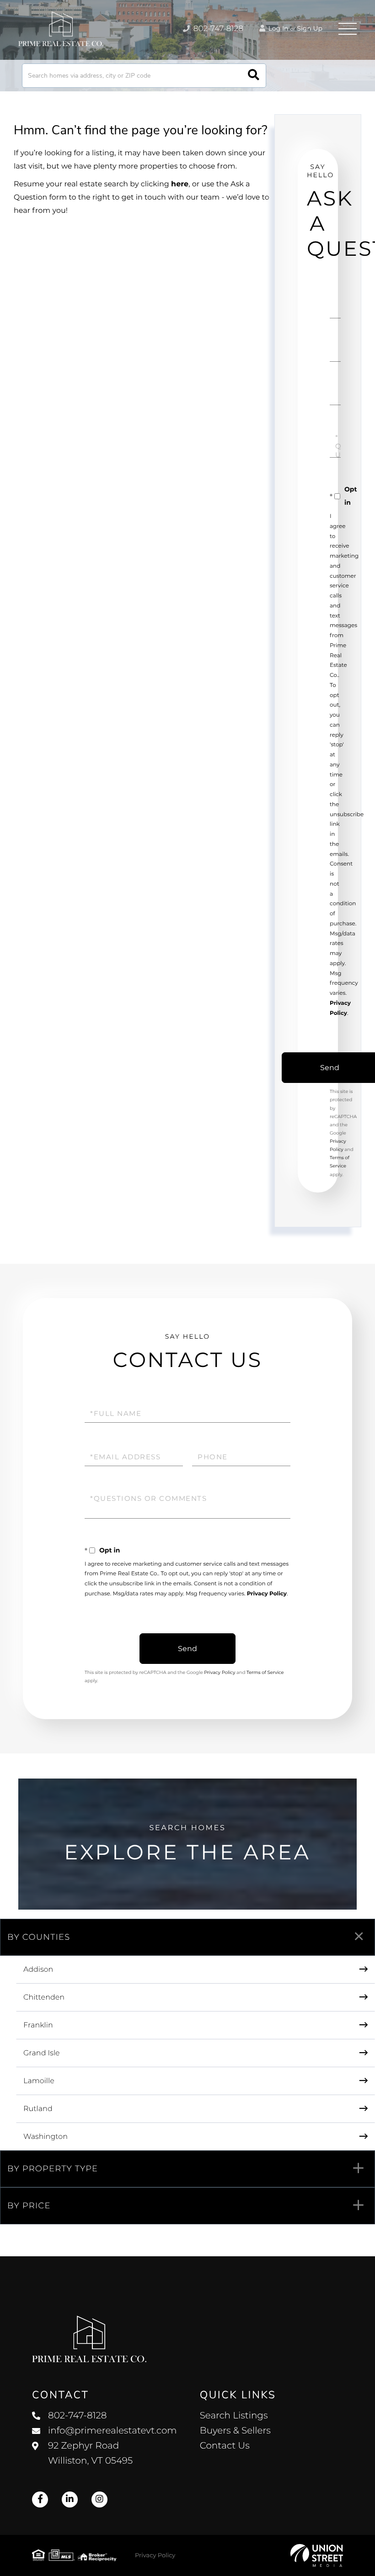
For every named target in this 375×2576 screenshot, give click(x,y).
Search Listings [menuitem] (234, 2416)
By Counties (39, 1937)
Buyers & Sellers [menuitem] (235, 2431)
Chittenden (44, 1998)
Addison (38, 1970)
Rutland (38, 2109)
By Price (29, 2206)
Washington (46, 2137)
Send (187, 1649)
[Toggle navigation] (348, 29)
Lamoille (39, 2081)
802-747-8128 (217, 29)
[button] (254, 76)
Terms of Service (265, 1672)
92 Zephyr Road (90, 2453)
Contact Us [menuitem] (225, 2446)
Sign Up (310, 28)
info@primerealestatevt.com (112, 2431)
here (180, 184)
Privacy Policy (267, 1594)
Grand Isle (42, 2053)
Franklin (38, 2025)
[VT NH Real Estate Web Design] (317, 2555)
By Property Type (53, 2169)
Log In (278, 28)
